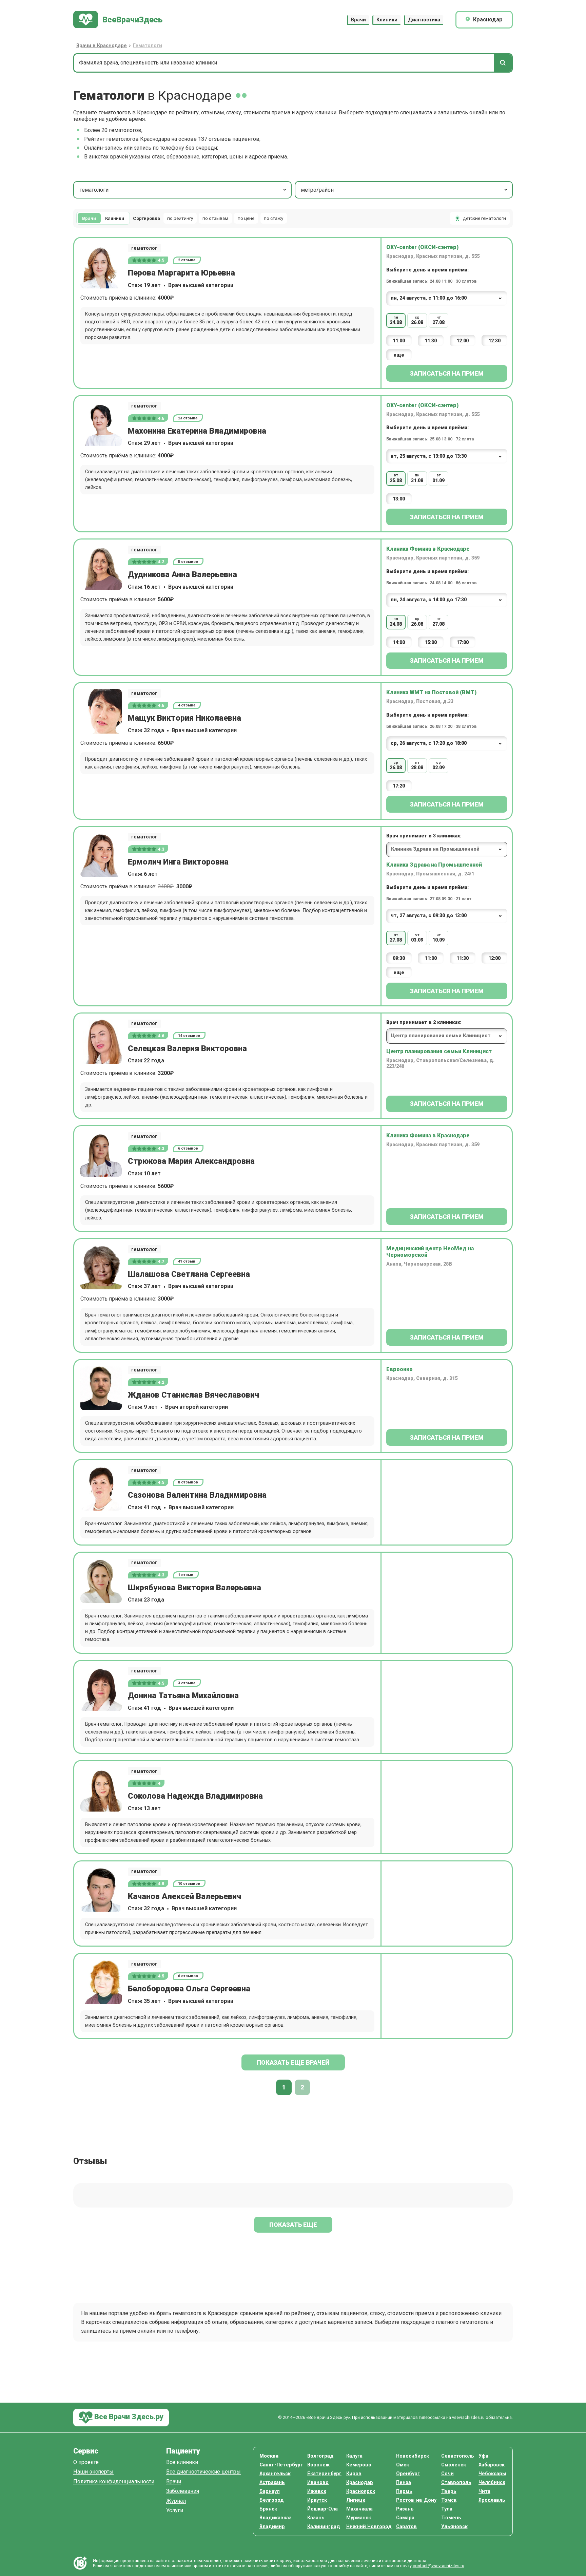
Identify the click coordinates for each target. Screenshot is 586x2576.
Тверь (449, 2491)
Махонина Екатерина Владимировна (197, 431)
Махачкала (359, 2509)
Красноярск (361, 2491)
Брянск (268, 2509)
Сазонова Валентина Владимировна (197, 1495)
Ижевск (317, 2491)
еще (399, 355)
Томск (449, 2500)
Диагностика (424, 20)
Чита (484, 2491)
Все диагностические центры (203, 2472)
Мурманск (359, 2518)
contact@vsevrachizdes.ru (438, 2566)
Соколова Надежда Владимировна (195, 1796)
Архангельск (275, 2474)
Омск (403, 2465)
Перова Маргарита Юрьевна (181, 273)
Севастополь (458, 2456)
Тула (447, 2509)
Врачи (358, 20)
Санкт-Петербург (281, 2465)
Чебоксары (492, 2474)
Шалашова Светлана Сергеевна (189, 1274)
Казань (316, 2518)
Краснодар (360, 2483)
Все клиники (182, 2463)
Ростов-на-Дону (416, 2500)
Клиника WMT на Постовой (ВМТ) (431, 692)
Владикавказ (276, 2518)
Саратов (406, 2527)
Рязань (405, 2509)
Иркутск (317, 2500)
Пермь (404, 2491)
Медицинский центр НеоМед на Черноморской (430, 1252)
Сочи (447, 2474)
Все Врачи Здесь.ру (128, 2417)
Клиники (387, 20)
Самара (405, 2518)
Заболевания (183, 2491)
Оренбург (408, 2474)
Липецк (356, 2500)
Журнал (176, 2501)
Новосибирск (413, 2456)
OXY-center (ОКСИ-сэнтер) (422, 247)
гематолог (144, 248)
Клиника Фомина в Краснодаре (428, 549)
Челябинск (492, 2483)
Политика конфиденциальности (114, 2482)
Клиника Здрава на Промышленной (434, 865)
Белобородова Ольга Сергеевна (189, 1989)
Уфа (483, 2456)
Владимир (272, 2527)
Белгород (272, 2500)
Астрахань (272, 2483)
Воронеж (318, 2465)
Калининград (324, 2527)
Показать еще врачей (293, 2062)
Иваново (318, 2483)
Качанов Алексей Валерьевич (184, 1896)
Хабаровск (492, 2465)
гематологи (94, 190)
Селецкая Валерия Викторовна (187, 1048)
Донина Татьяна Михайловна (183, 1696)
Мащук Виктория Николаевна (184, 718)
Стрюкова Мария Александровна (191, 1161)
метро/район (317, 190)
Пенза (404, 2483)
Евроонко (399, 1369)
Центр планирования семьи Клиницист (439, 1051)
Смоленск (454, 2465)
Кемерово (359, 2465)
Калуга (354, 2456)
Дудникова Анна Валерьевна (182, 574)
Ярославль (492, 2500)
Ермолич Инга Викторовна (178, 862)
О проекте (86, 2463)
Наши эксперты (93, 2472)
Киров (354, 2474)
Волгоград (320, 2456)
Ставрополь (456, 2483)
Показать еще (293, 2225)
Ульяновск (454, 2527)
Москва (269, 2456)
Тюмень (451, 2518)
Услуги (175, 2511)
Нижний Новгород (369, 2527)
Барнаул (270, 2491)
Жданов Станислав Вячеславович (193, 1395)
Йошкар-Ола (323, 2509)
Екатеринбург (324, 2474)
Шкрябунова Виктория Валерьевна (194, 1588)
